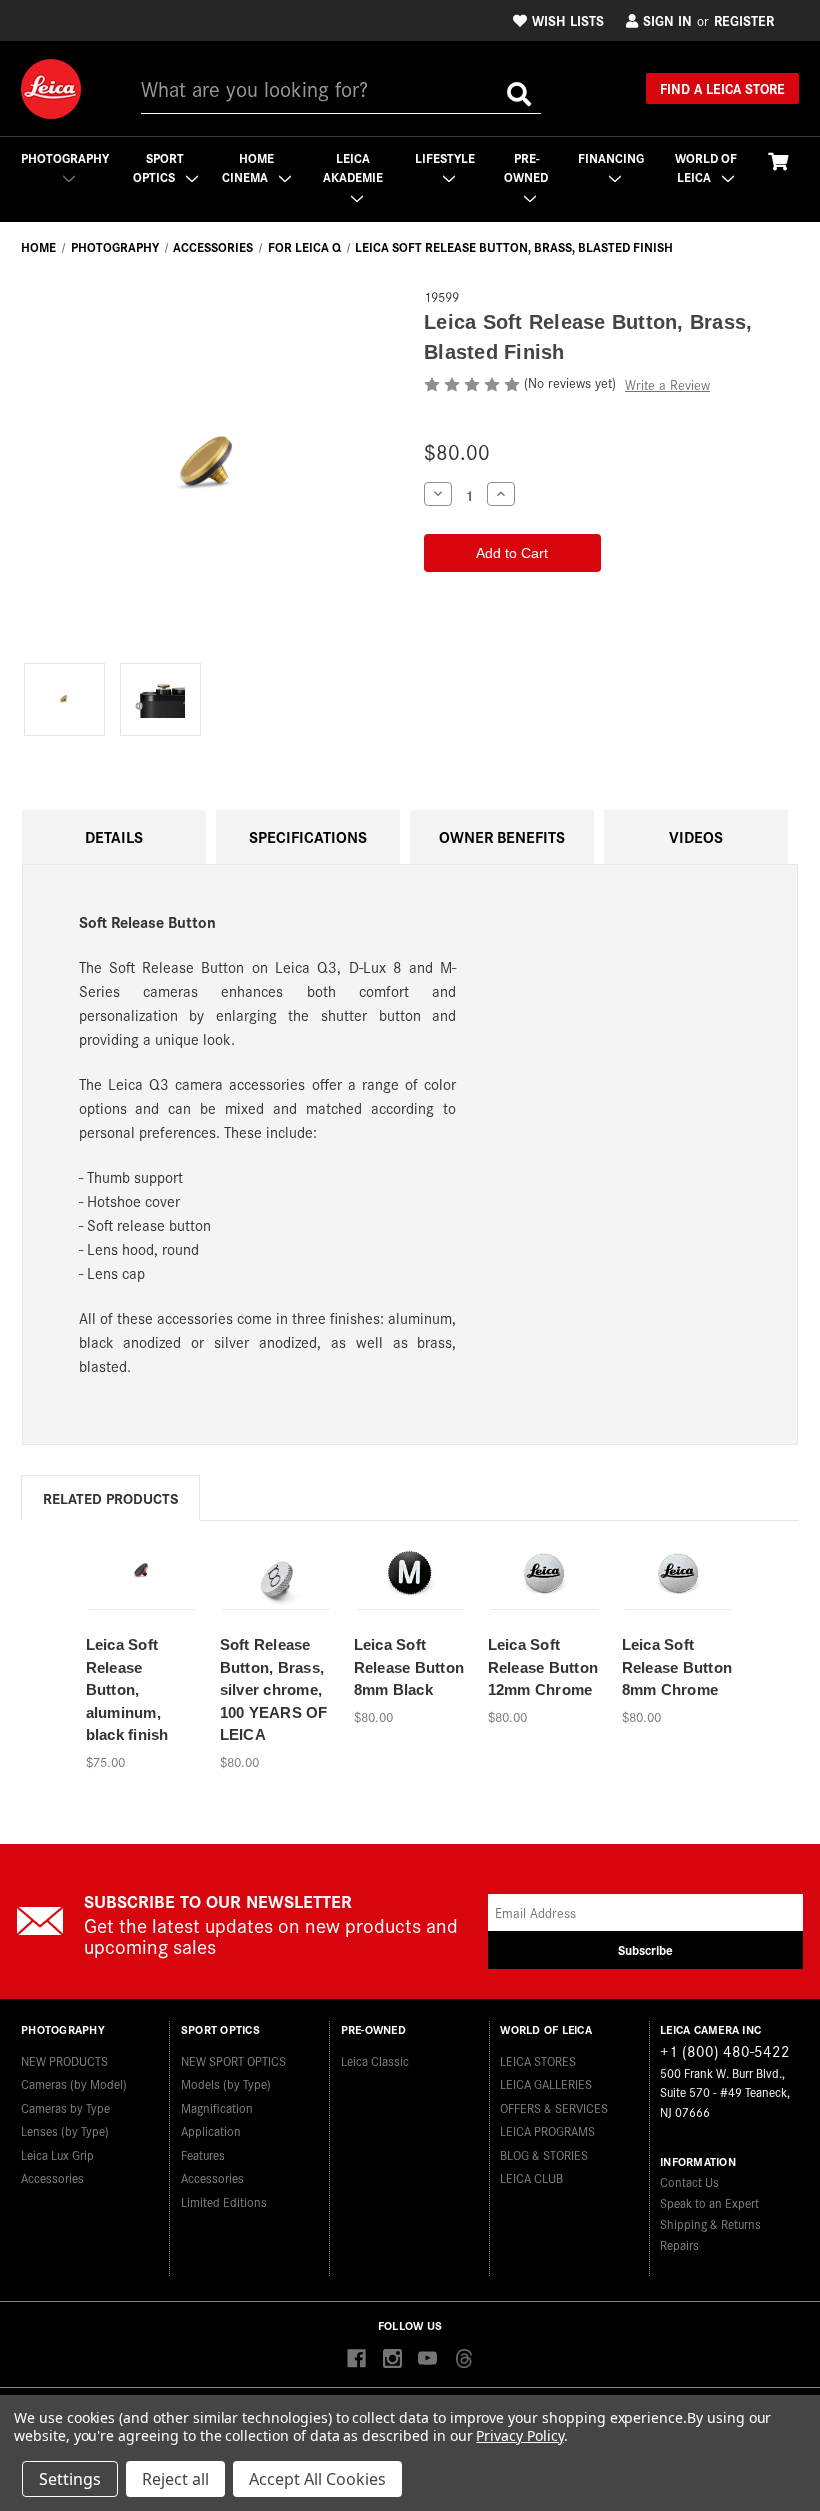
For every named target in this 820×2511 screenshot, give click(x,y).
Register (744, 20)
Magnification (217, 2107)
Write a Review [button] (667, 384)
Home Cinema (248, 167)
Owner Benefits (502, 836)
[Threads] (463, 2359)
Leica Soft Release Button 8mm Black (409, 1667)
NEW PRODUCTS (64, 2060)
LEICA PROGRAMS (547, 2130)
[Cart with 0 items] (778, 160)
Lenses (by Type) (65, 2130)
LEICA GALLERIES (546, 2083)
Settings (70, 2479)
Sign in (667, 20)
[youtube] (427, 2359)
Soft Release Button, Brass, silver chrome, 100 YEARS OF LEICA (274, 1689)
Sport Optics (159, 167)
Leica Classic (375, 2060)
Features (203, 2154)
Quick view (141, 1564)
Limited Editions (224, 2201)
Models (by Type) (226, 2083)
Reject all (175, 2479)
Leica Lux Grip (57, 2154)
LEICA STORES (538, 2060)
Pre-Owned (526, 167)
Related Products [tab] (110, 1497)
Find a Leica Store (722, 88)
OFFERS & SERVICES (554, 2107)
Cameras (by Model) (74, 2083)
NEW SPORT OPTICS (233, 2060)
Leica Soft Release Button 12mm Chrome (543, 1667)
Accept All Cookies (317, 2479)
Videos (696, 836)
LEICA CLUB (531, 2177)
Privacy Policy (519, 2435)
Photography (65, 157)
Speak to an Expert (709, 2202)
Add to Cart (142, 1599)
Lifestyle (445, 157)
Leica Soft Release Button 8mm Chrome (677, 1667)
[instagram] (392, 2359)
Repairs (679, 2244)
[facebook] (356, 2359)
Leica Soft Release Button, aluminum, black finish (127, 1689)
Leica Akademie (353, 167)
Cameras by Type (65, 2107)
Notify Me (276, 1599)
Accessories (52, 2177)
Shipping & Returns (710, 2223)
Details (114, 836)
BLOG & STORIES (544, 2154)
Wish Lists (568, 20)
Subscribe (645, 1949)
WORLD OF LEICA (706, 167)
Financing (611, 157)
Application (211, 2130)
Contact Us (689, 2181)
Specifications (308, 836)
